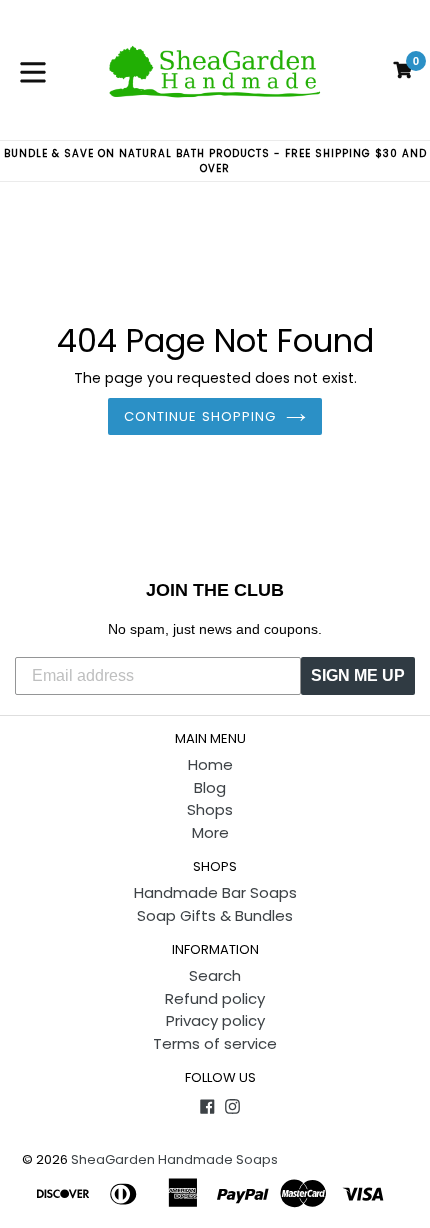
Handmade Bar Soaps (215, 892)
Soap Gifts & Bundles (215, 915)
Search (215, 975)
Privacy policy (215, 1020)
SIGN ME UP (358, 675)
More (210, 832)
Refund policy (215, 998)
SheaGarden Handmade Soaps (174, 1159)
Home (210, 764)
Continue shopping (200, 416)
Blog (210, 787)
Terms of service (215, 1043)
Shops (210, 809)
